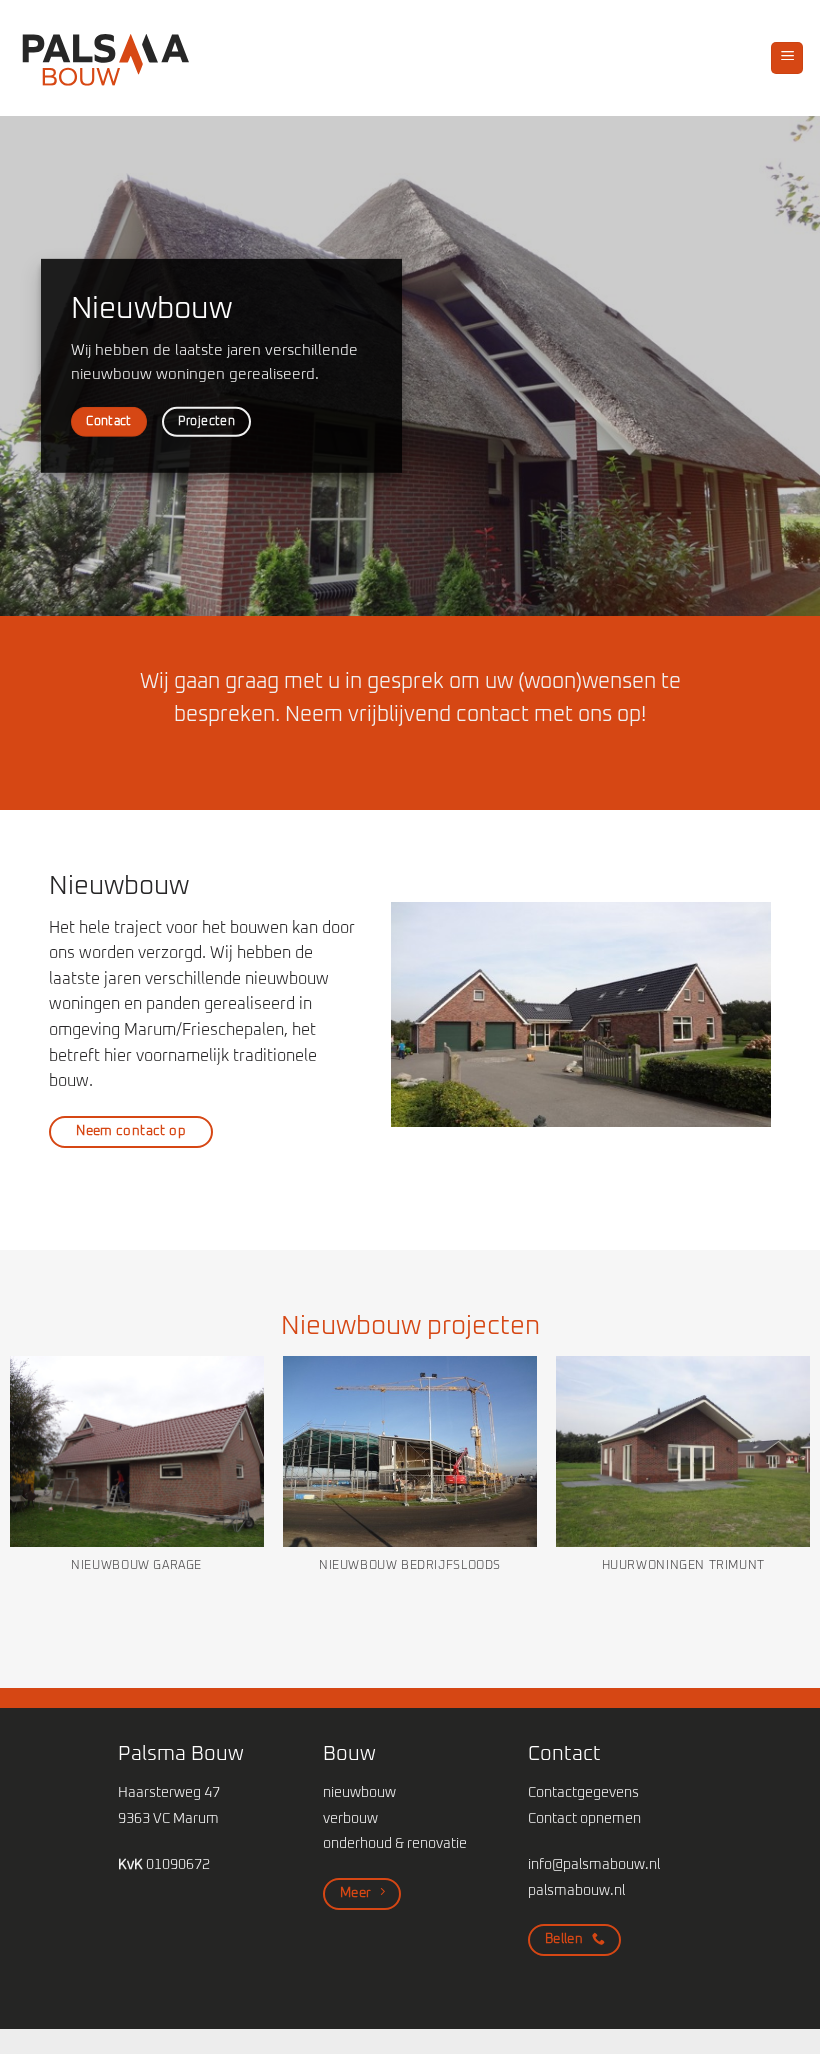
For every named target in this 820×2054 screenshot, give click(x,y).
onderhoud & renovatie (395, 1844)
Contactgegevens (583, 1793)
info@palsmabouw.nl (594, 1865)
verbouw (350, 1819)
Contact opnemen (584, 1819)
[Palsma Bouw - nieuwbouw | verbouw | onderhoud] (105, 58)
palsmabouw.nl (576, 1891)
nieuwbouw (359, 1793)
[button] (787, 58)
